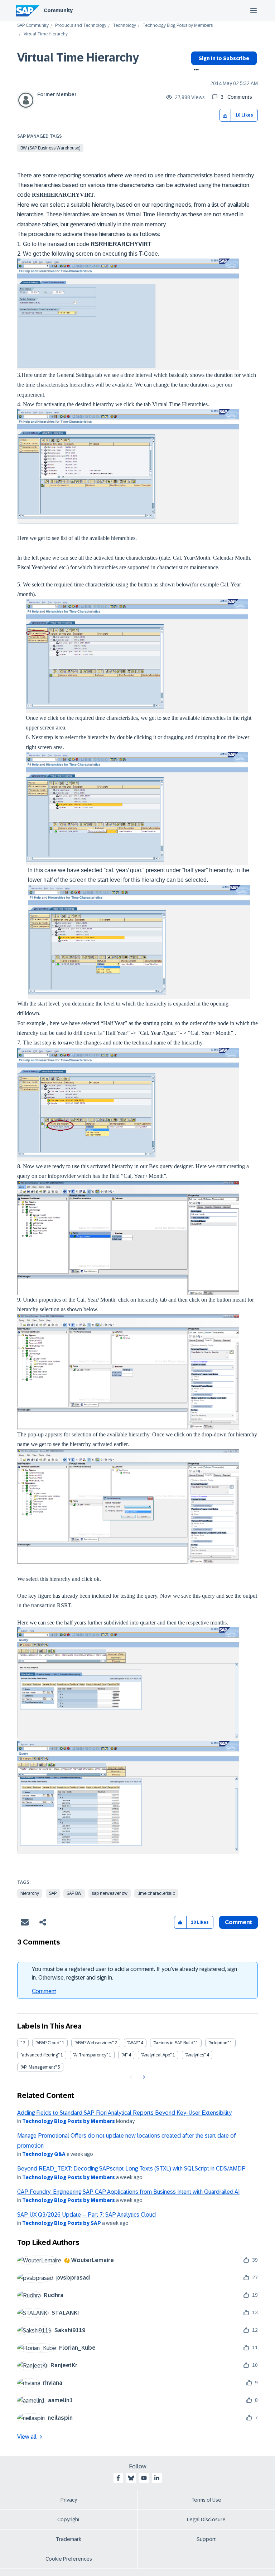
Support (206, 2539)
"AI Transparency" (90, 2055)
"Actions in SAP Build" (174, 2043)
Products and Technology (81, 26)
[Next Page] (143, 2077)
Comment (44, 1991)
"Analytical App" (156, 2055)
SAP (53, 1893)
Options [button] (195, 70)
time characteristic (156, 1893)
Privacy (69, 2500)
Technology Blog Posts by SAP (62, 2223)
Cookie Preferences (69, 2559)
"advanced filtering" (40, 2055)
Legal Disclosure (206, 2520)
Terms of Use (206, 2500)
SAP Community (33, 26)
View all (27, 2437)
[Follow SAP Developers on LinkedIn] (157, 2478)
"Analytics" (195, 2055)
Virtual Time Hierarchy (78, 58)
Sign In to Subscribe (224, 58)
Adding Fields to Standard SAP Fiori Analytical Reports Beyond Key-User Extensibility (124, 2113)
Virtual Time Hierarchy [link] (46, 34)
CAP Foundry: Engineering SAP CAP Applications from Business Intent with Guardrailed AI (128, 2192)
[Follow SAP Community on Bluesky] (131, 2478)
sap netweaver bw (110, 1893)
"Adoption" (219, 2043)
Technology (124, 26)
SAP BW (74, 1893)
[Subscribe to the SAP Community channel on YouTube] (144, 2478)
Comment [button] (238, 1922)
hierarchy (30, 1893)
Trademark (69, 2539)
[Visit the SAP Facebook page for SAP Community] (118, 2478)
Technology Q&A (44, 2154)
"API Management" (38, 2067)
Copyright (69, 2520)
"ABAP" (133, 2043)
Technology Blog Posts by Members (178, 26)
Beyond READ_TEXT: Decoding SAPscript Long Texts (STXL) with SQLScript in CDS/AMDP (131, 2169)
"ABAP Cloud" (48, 2043)
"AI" (124, 2055)
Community (58, 10)
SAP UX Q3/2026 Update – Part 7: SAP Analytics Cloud (86, 2215)
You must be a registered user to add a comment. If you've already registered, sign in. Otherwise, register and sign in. (134, 1973)
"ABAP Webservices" (94, 2043)
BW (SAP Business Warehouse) (50, 148)
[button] (225, 115)
